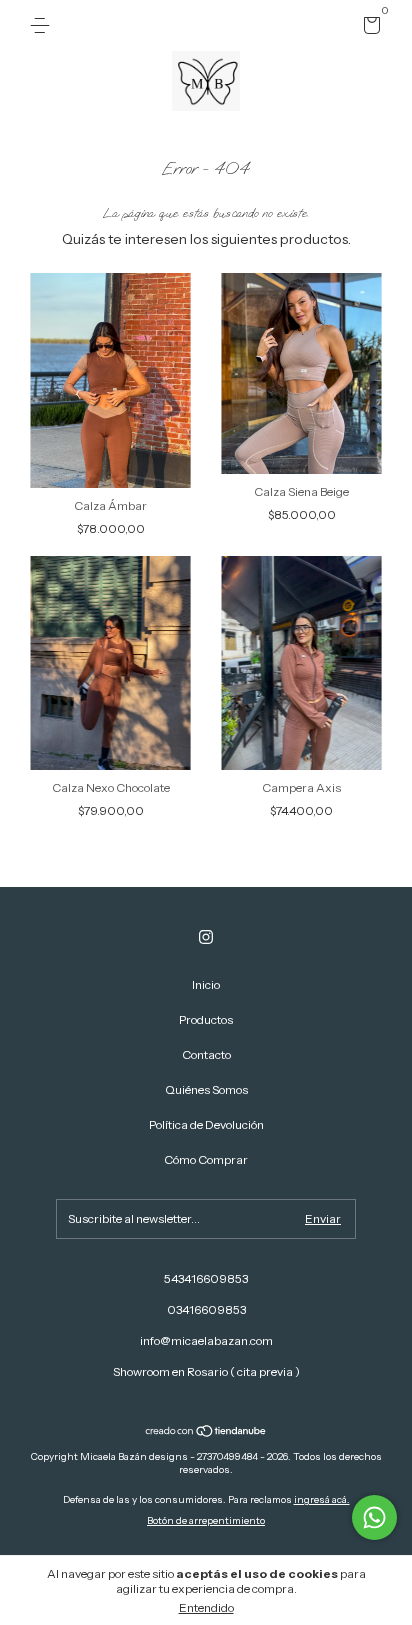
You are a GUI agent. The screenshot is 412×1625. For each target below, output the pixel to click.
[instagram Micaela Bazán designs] (206, 937)
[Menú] (43, 25)
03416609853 (206, 1309)
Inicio (206, 984)
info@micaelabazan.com (206, 1340)
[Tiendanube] (206, 1433)
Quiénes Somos (206, 1089)
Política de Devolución (206, 1124)
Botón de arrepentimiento (206, 1520)
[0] (368, 28)
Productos (206, 1019)
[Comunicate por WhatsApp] (374, 1517)
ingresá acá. (322, 1499)
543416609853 (206, 1278)
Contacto (206, 1054)
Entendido (206, 1607)
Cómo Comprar (206, 1159)
